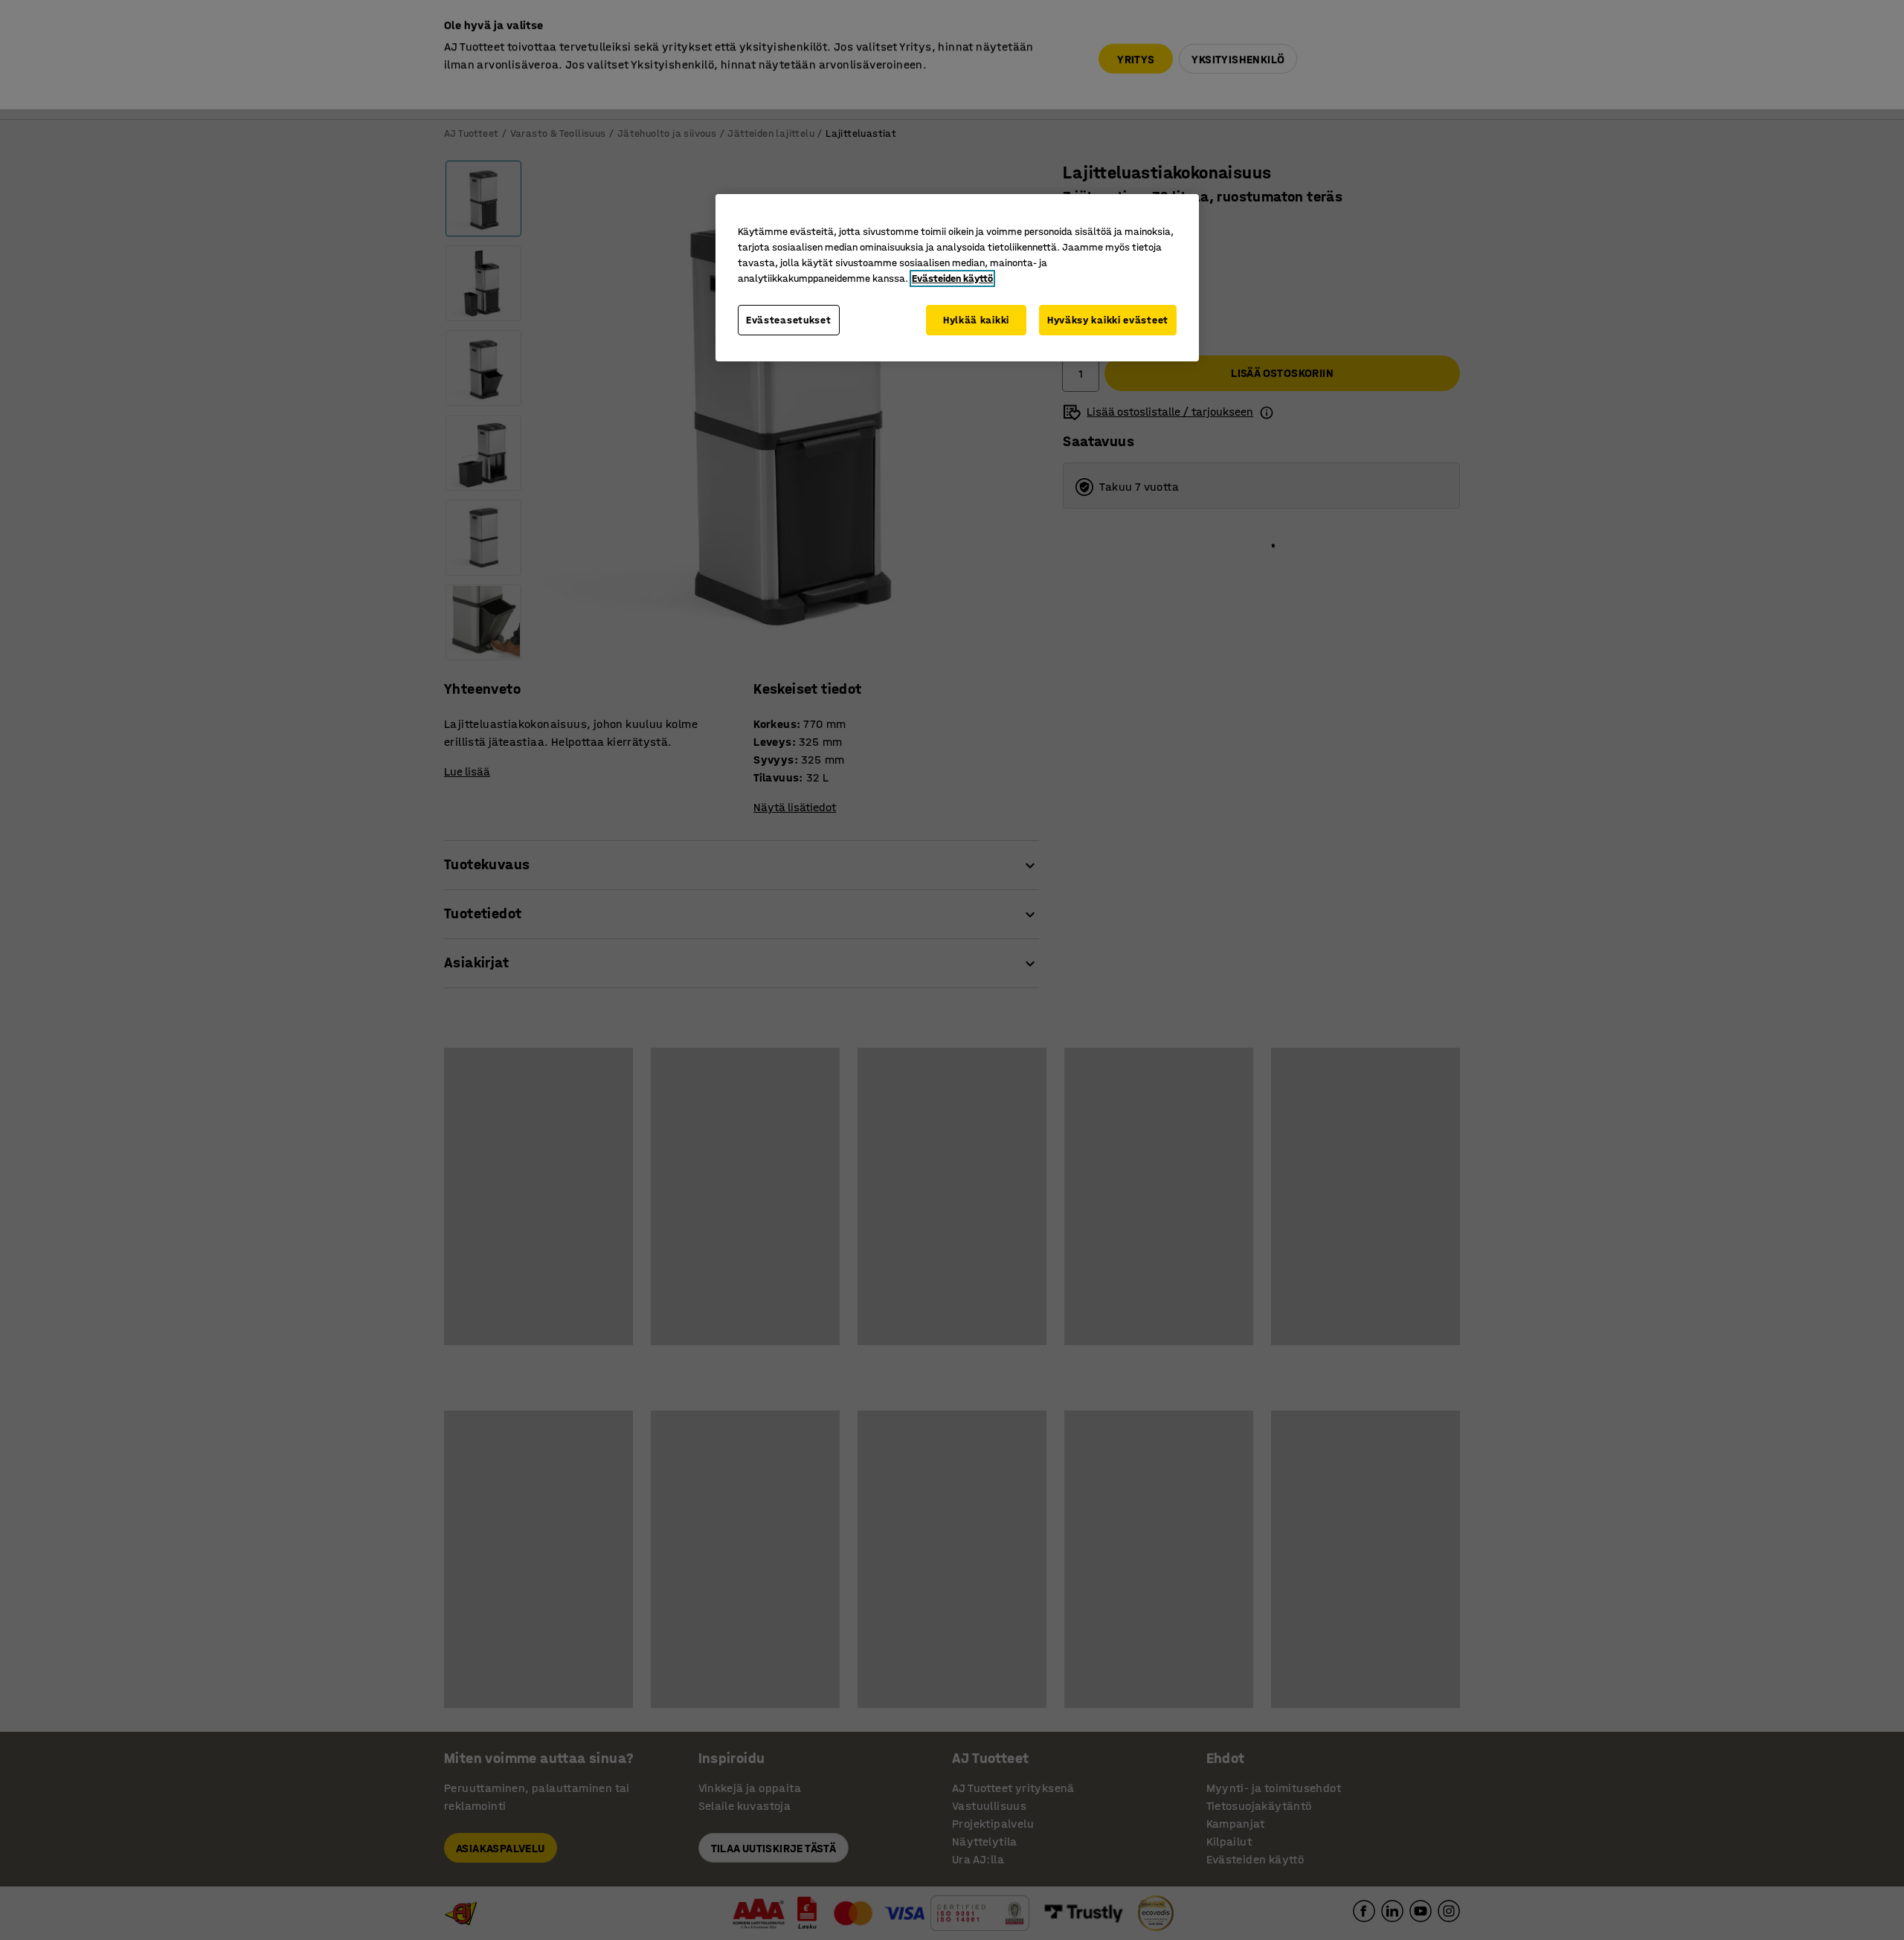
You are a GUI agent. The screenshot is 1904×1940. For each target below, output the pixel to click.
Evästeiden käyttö (952, 278)
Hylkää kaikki (976, 320)
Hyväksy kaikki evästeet (1108, 320)
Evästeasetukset (789, 320)
